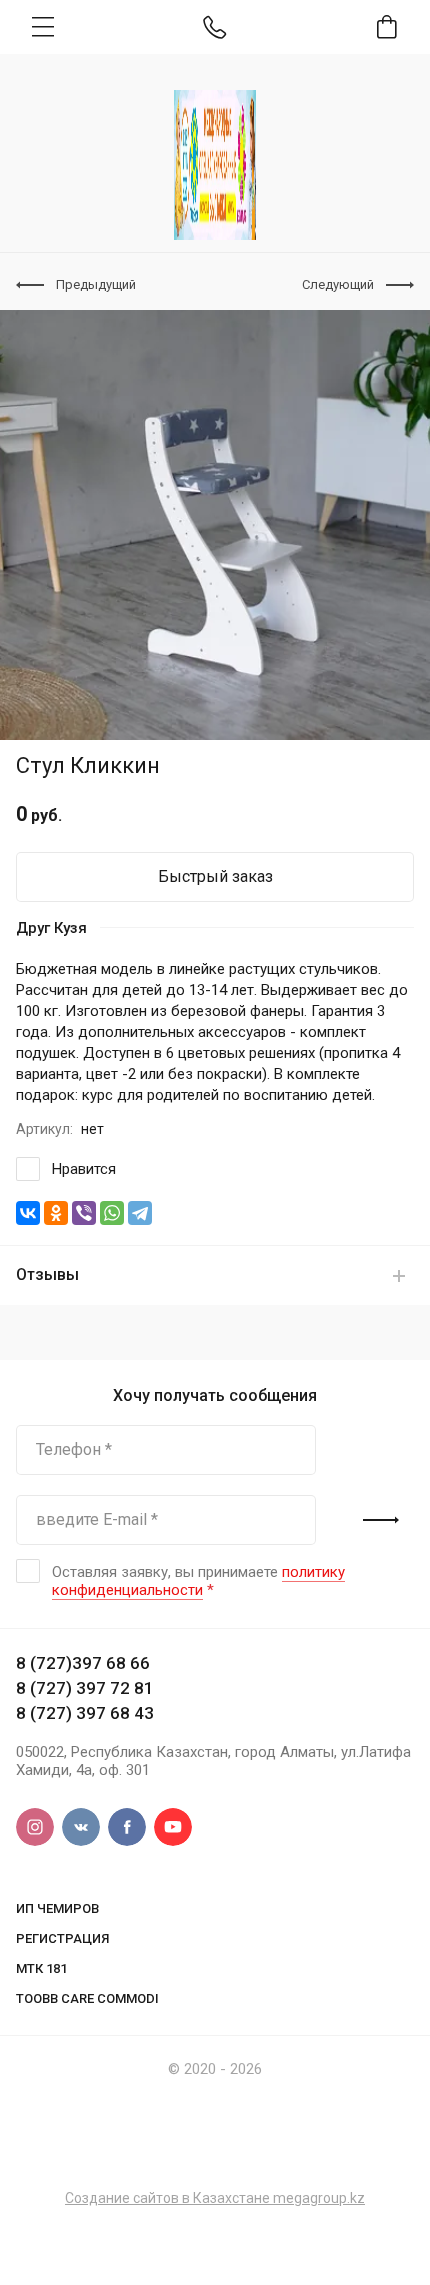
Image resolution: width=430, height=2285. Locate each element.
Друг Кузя (51, 928)
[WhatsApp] (112, 1213)
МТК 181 (41, 1968)
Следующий (338, 284)
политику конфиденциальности (198, 1581)
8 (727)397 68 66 (83, 1663)
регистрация (62, 1938)
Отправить (381, 1520)
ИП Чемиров (57, 1908)
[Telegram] (140, 1213)
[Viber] (84, 1213)
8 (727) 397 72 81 (85, 1688)
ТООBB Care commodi (87, 1998)
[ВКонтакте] (28, 1213)
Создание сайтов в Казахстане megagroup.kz (215, 2198)
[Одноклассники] (56, 1213)
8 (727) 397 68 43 (85, 1713)
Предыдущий (96, 284)
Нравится (84, 1169)
